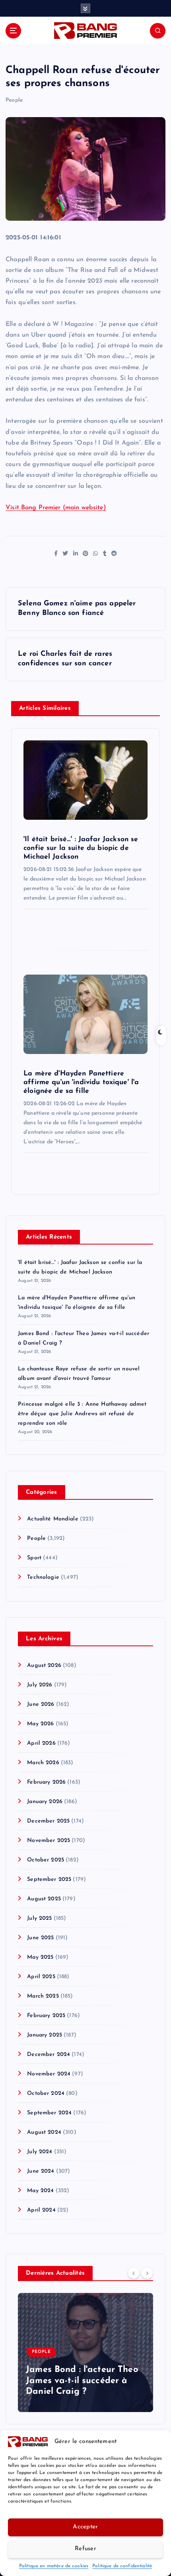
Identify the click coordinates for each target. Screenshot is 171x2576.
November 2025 (49, 1841)
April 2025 (41, 1977)
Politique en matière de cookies (54, 2566)
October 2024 (46, 2093)
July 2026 (40, 1685)
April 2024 (41, 2210)
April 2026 (41, 1743)
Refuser (85, 2549)
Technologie (43, 1577)
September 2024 (49, 2113)
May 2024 (40, 2191)
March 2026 (43, 1763)
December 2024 (49, 2055)
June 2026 (41, 1704)
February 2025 (46, 2016)
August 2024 (44, 2132)
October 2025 (46, 1860)
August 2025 (44, 1899)
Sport (34, 1558)
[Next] (147, 2273)
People (14, 100)
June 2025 (40, 1938)
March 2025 (43, 1996)
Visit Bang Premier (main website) (56, 508)
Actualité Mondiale (53, 1519)
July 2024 (40, 2152)
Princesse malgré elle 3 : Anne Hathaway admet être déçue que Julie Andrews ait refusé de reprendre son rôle (82, 1414)
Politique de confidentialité (122, 2566)
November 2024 (49, 2074)
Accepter (85, 2527)
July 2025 (39, 1918)
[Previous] (134, 2273)
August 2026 (44, 1666)
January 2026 (45, 1802)
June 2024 (41, 2171)
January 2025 (45, 2035)
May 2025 (40, 1957)
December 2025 (48, 1821)
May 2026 (40, 1724)
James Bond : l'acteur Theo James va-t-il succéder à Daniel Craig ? (82, 2381)
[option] (85, 2353)
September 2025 (49, 1879)
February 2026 (46, 1782)
